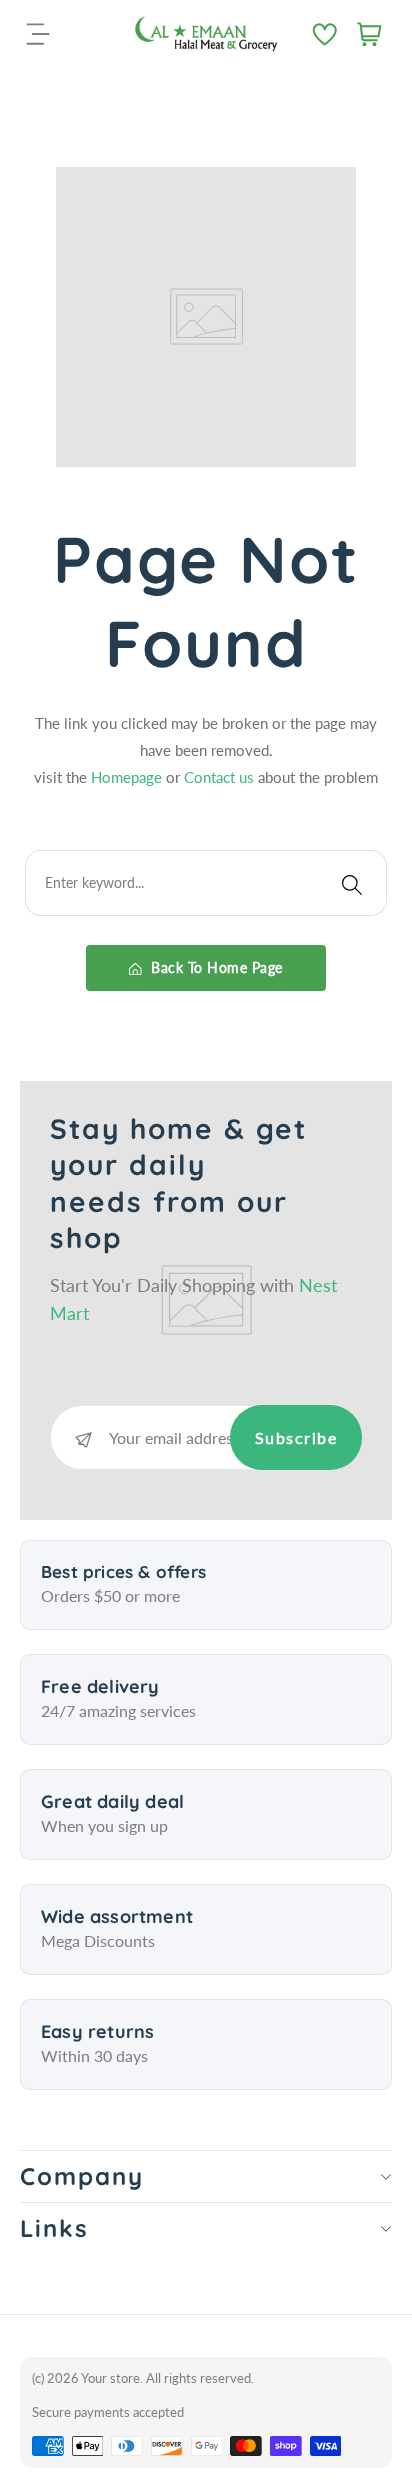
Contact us (221, 777)
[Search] (352, 883)
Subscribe (296, 1437)
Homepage (128, 777)
